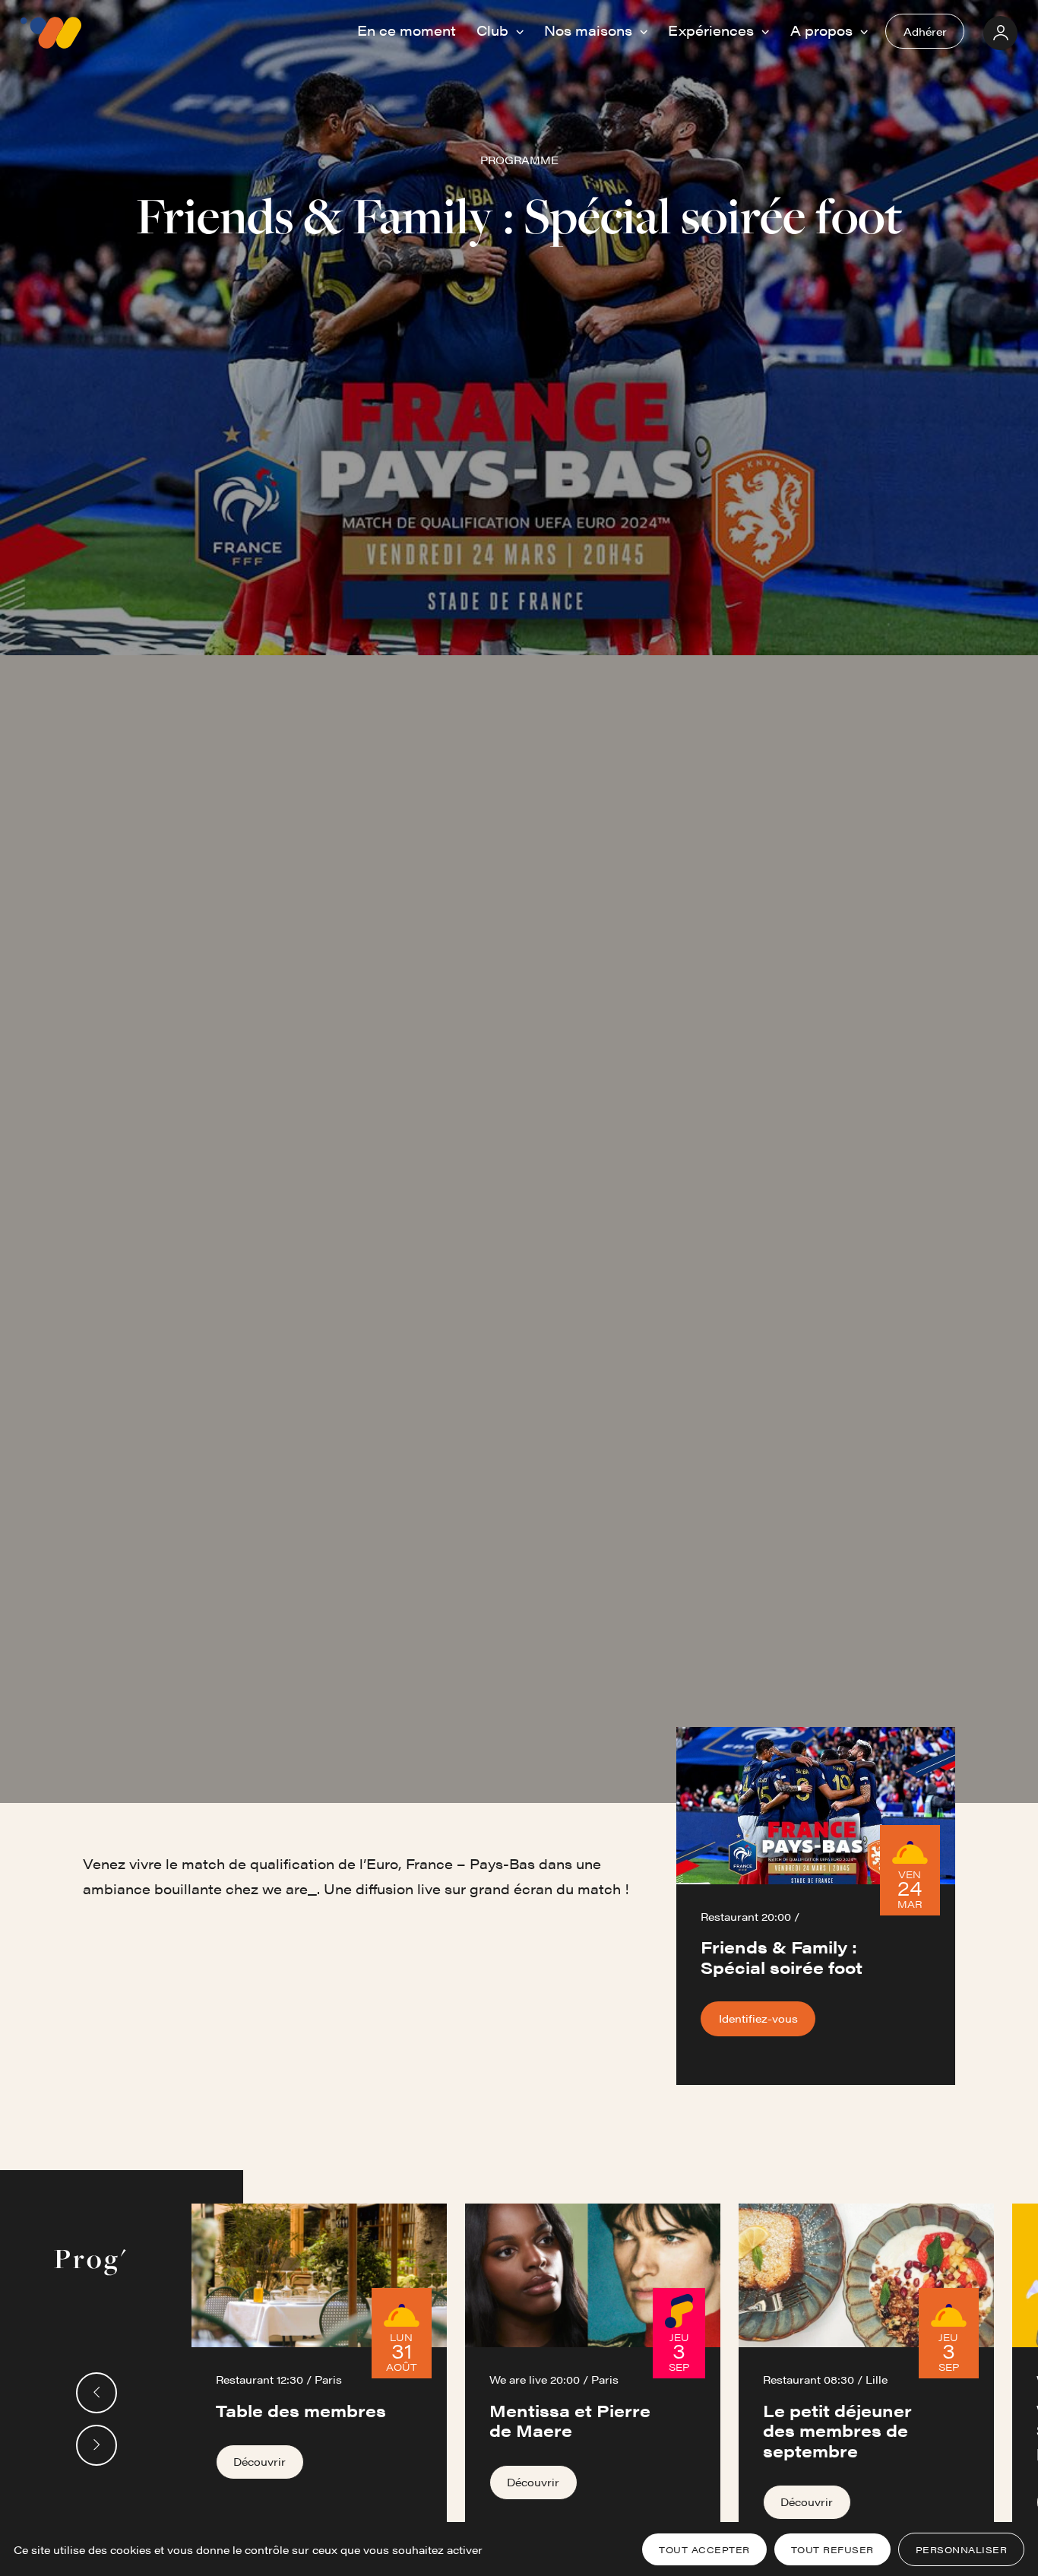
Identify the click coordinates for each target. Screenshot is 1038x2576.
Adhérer (925, 31)
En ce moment (407, 30)
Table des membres (301, 2410)
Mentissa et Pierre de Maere (570, 2420)
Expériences (713, 30)
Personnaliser (962, 2549)
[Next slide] (97, 2445)
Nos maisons (590, 30)
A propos (823, 30)
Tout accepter (704, 2549)
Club (494, 30)
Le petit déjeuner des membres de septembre (837, 2430)
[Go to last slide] (97, 2393)
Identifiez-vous (758, 2018)
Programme (519, 160)
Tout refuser (832, 2549)
